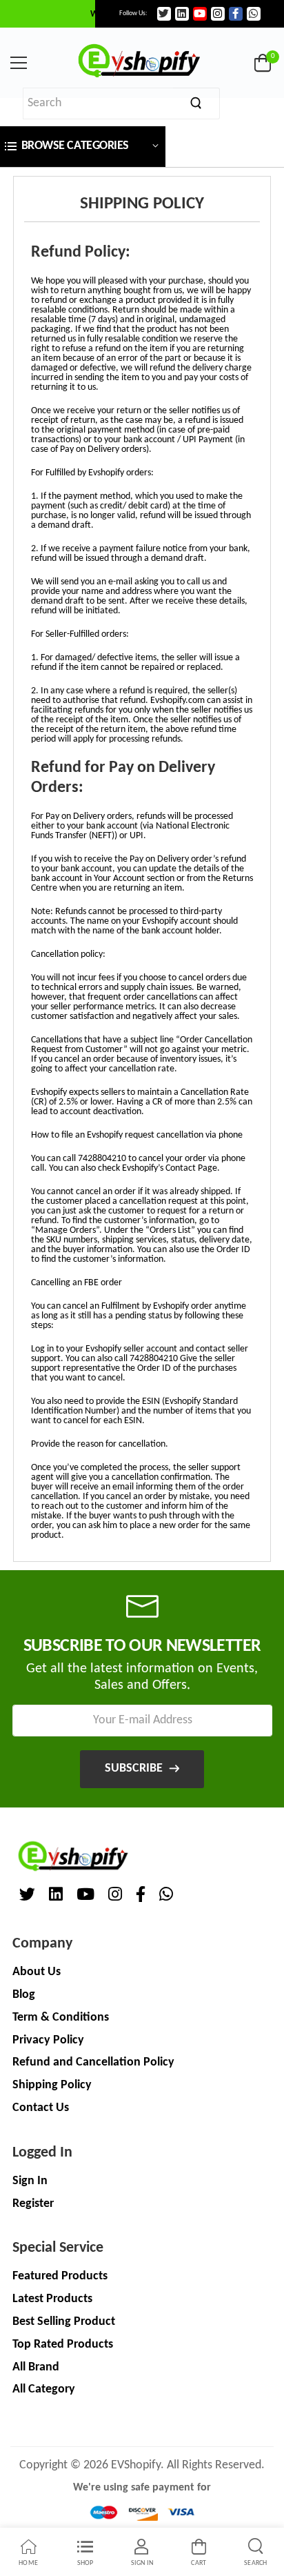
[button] (83, 147)
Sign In (30, 2181)
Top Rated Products (63, 2345)
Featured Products (60, 2276)
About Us (37, 1972)
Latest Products (52, 2299)
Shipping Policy (52, 2085)
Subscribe (134, 1768)
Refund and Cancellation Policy (93, 2062)
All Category (44, 2389)
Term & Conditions (61, 2018)
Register (33, 2204)
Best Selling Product (64, 2322)
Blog (24, 1995)
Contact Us (41, 2108)
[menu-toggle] (19, 63)
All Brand (36, 2367)
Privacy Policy (48, 2040)
